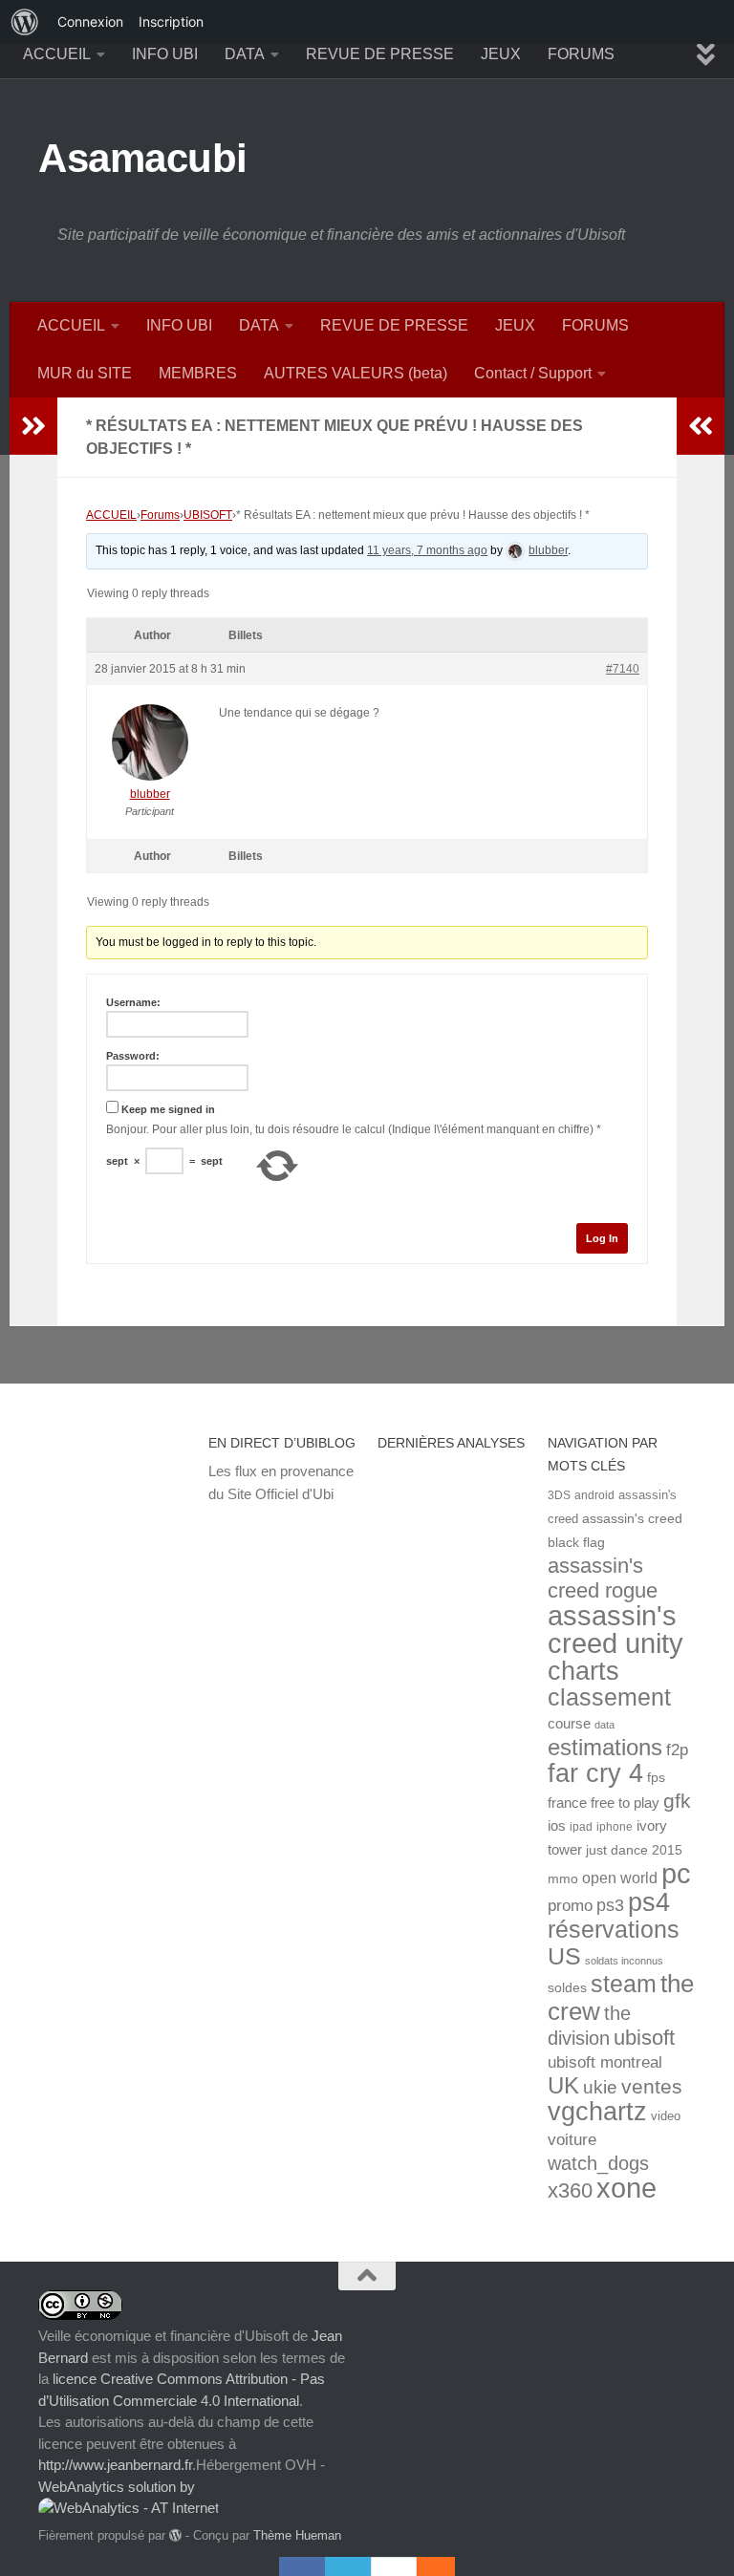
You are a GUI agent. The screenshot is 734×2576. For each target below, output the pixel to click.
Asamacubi (143, 158)
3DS (559, 1495)
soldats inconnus (624, 1961)
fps (656, 1778)
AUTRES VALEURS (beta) (356, 373)
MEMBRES (198, 373)
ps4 (649, 1902)
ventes (652, 2086)
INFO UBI (165, 54)
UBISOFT (208, 515)
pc (676, 1874)
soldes (567, 1988)
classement (609, 1697)
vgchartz (597, 2111)
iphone (615, 1826)
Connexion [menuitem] (90, 21)
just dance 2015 (634, 1850)
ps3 (610, 1905)
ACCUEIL (57, 54)
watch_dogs (598, 2163)
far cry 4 (595, 1773)
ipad (581, 1826)
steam (624, 1984)
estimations (605, 1748)
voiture (572, 2139)
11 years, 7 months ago (427, 550)
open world (620, 1878)
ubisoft (644, 2038)
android (594, 1495)
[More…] (426, 2566)
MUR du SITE (85, 373)
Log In (602, 1238)
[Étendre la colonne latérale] (33, 426)
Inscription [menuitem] (171, 21)
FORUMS (581, 54)
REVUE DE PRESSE (380, 54)
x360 (570, 2190)
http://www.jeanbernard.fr (115, 2465)
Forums (160, 515)
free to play (625, 1803)
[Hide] (445, 2566)
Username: (133, 1002)
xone (626, 2188)
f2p (677, 1750)
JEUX (501, 54)
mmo (563, 1879)
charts (583, 1671)
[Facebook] (302, 2566)
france (567, 1803)
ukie (600, 2087)
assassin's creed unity (615, 1629)
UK (563, 2085)
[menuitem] (25, 22)
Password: (133, 1056)
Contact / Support (533, 373)
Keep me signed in (168, 1109)
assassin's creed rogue (603, 1578)
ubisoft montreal (605, 2062)
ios (557, 1825)
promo (570, 1906)
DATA (245, 54)
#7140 (623, 669)
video (666, 2116)
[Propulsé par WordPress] (175, 2535)
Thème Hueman (297, 2535)
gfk (677, 1801)
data (604, 1725)
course (569, 1723)
